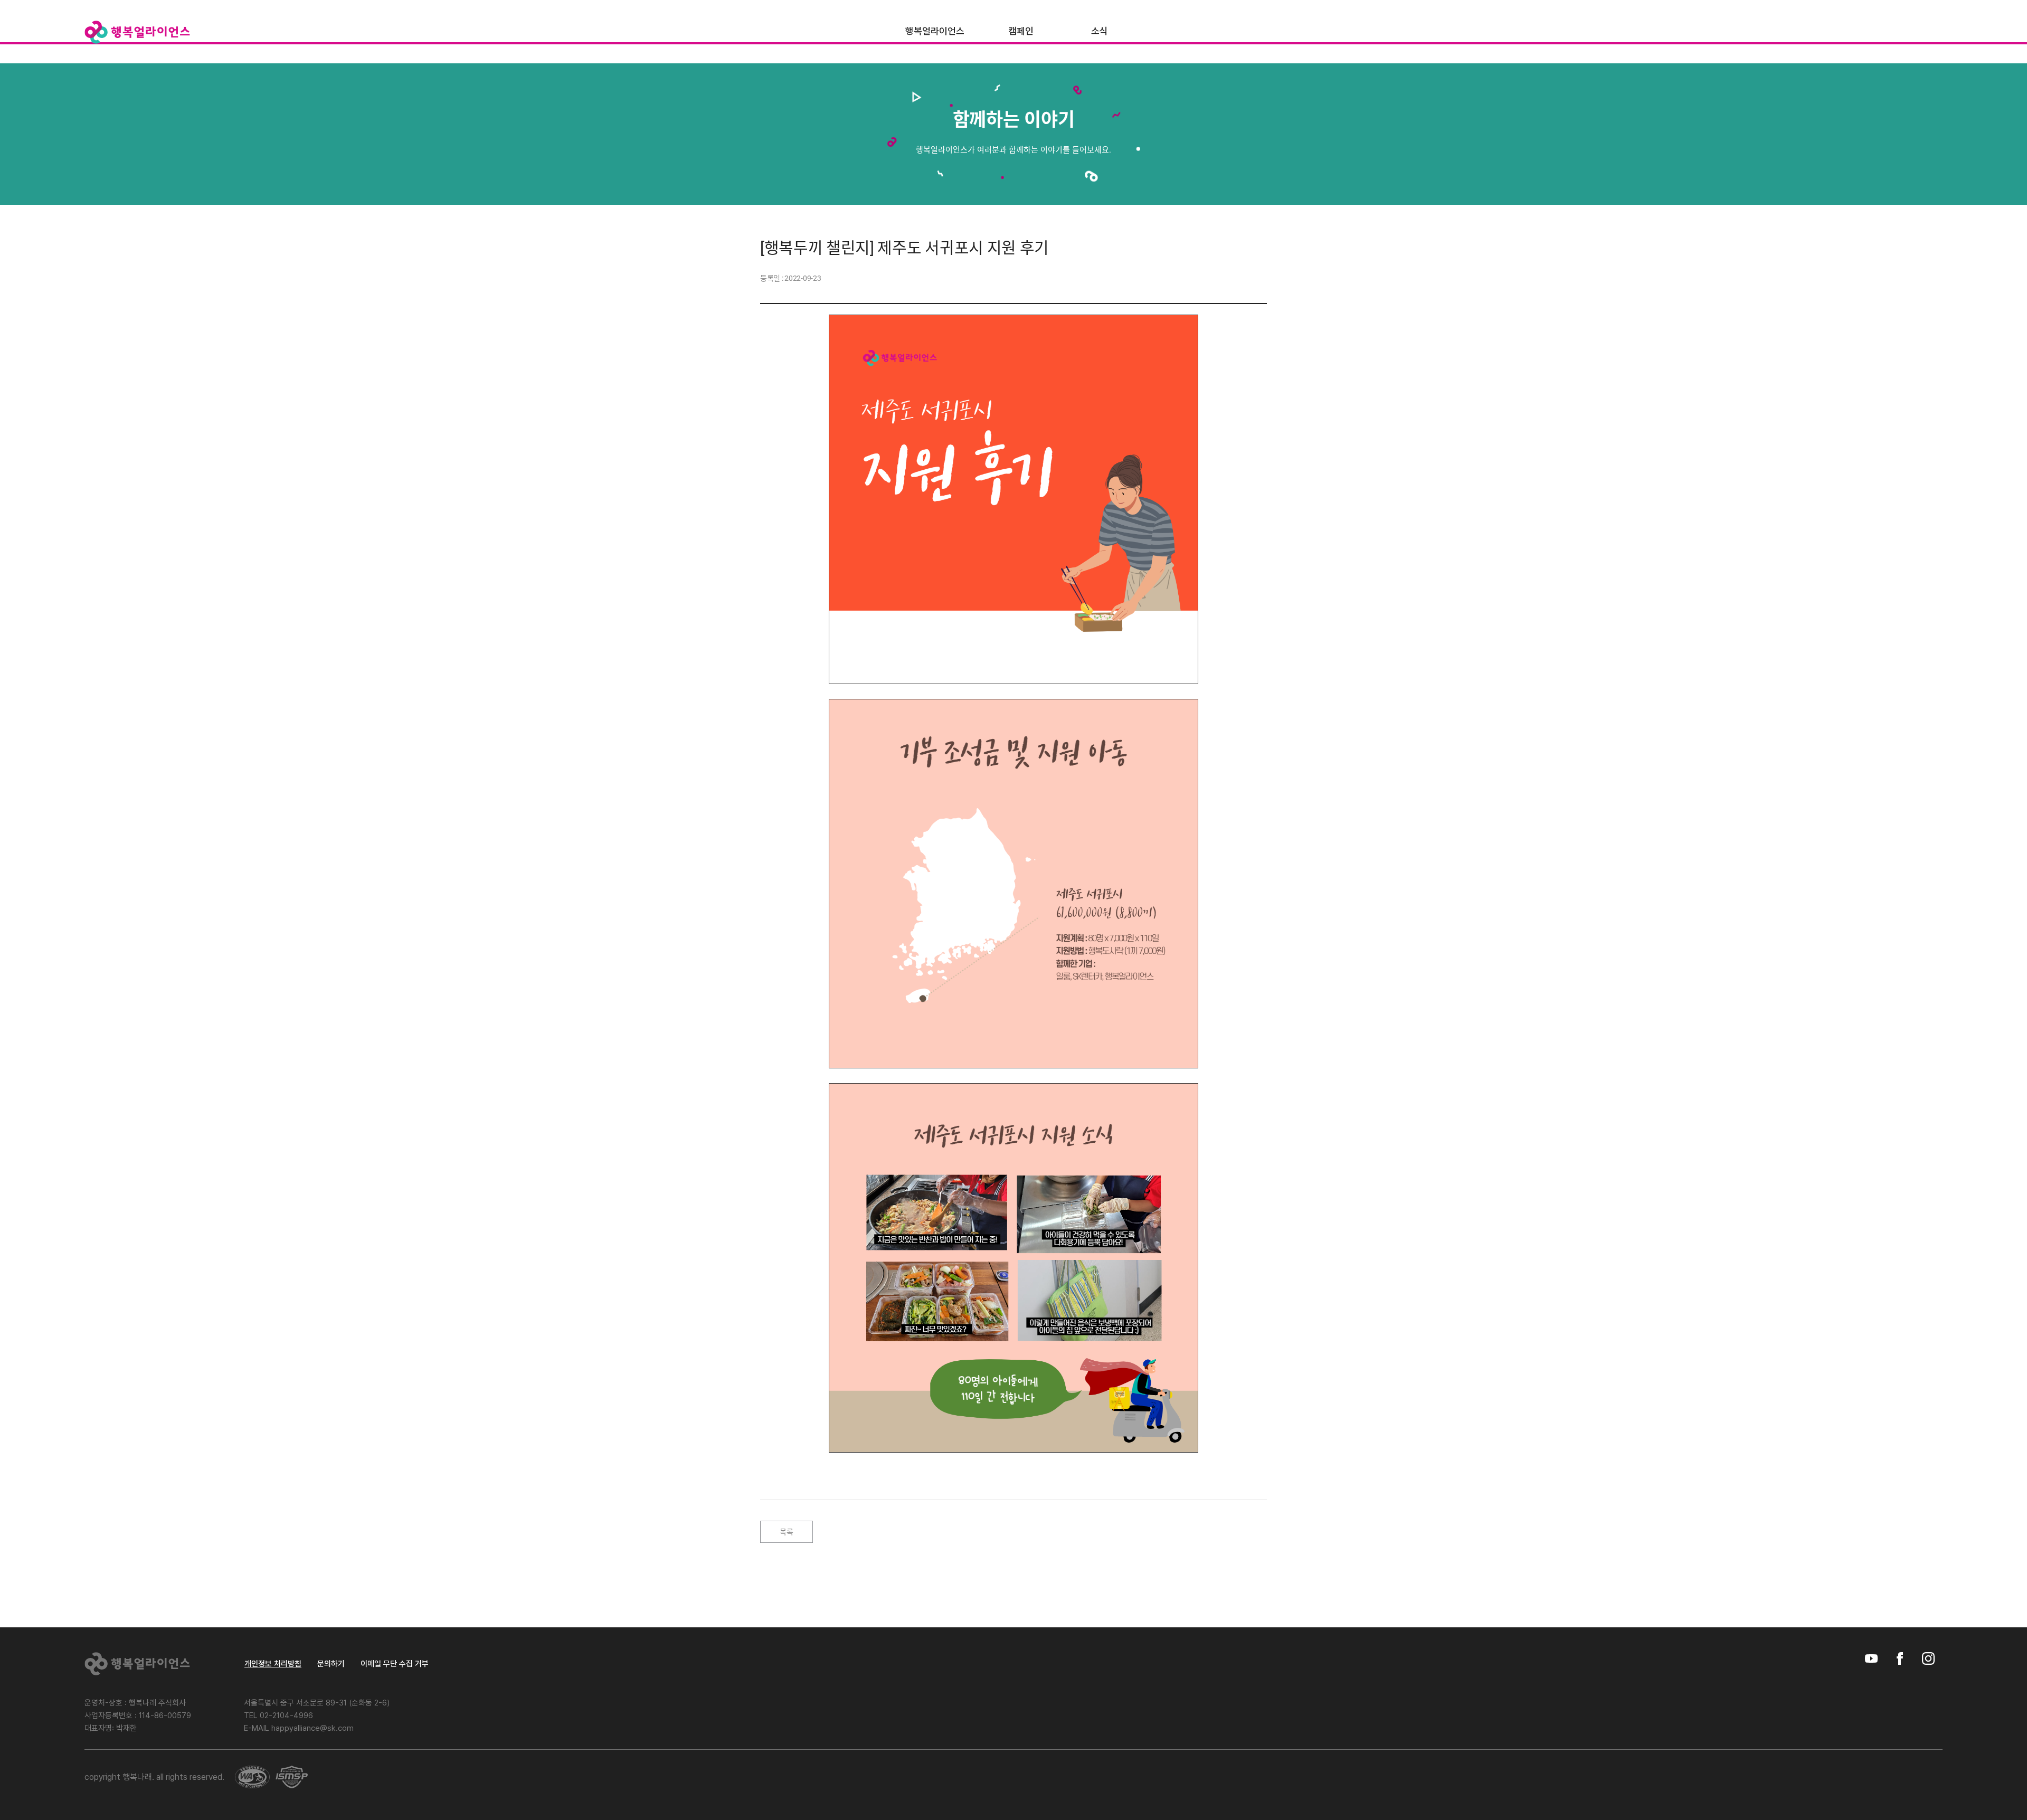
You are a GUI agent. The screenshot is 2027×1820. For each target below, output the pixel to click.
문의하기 (331, 1664)
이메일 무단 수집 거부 (395, 1664)
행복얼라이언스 (935, 31)
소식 (1100, 31)
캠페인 (1021, 31)
